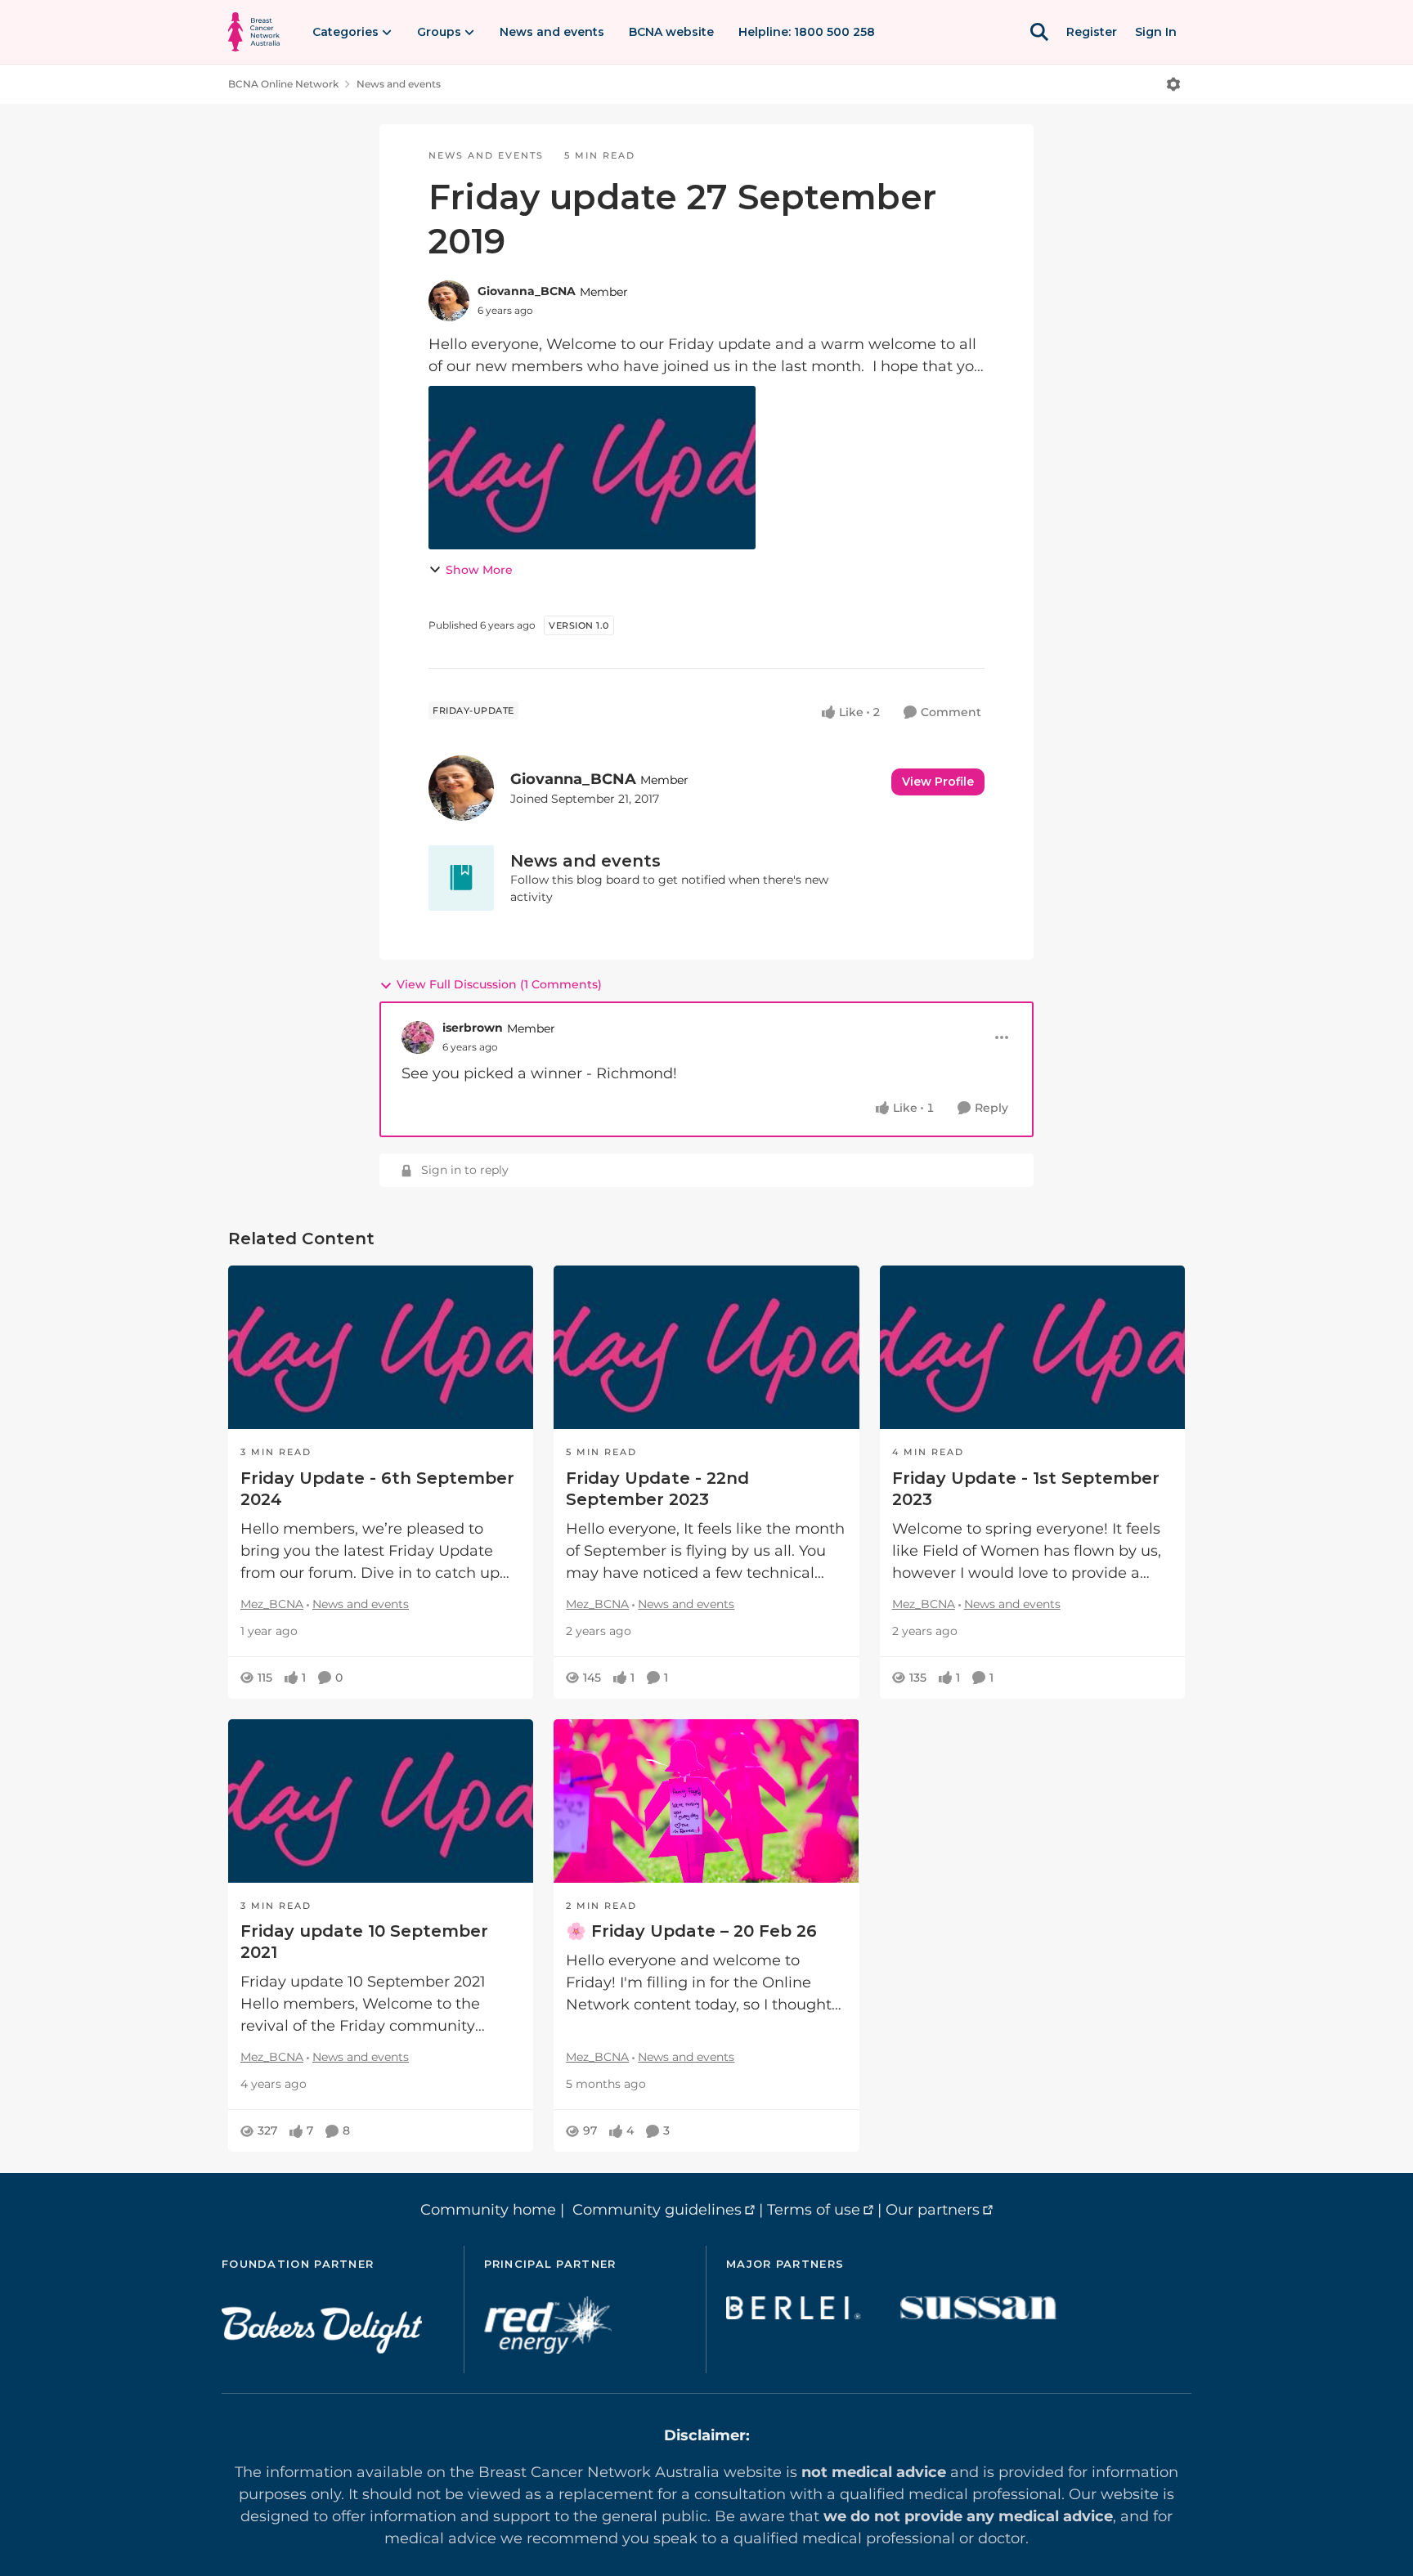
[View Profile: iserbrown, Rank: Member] (418, 1037)
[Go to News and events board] (461, 878)
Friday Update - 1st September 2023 (1026, 1489)
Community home (488, 2210)
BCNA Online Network (283, 84)
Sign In (1156, 32)
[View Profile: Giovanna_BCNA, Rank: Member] (449, 301)
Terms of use (814, 2210)
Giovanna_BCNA (527, 291)
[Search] (1039, 32)
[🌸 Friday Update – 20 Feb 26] (706, 1801)
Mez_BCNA (272, 1604)
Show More (479, 570)
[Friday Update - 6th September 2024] (381, 1347)
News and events (399, 84)
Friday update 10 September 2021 (364, 1942)
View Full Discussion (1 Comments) (499, 984)
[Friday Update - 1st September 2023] (1032, 1347)
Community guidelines (657, 2210)
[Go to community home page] (254, 32)
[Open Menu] (1173, 84)
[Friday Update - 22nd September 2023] (706, 1347)
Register (1092, 32)
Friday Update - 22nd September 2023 (657, 1489)
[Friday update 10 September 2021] (381, 1801)
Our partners (933, 2210)
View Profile (938, 782)
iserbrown (473, 1028)
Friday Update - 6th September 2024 (377, 1489)
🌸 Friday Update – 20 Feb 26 (691, 1931)
